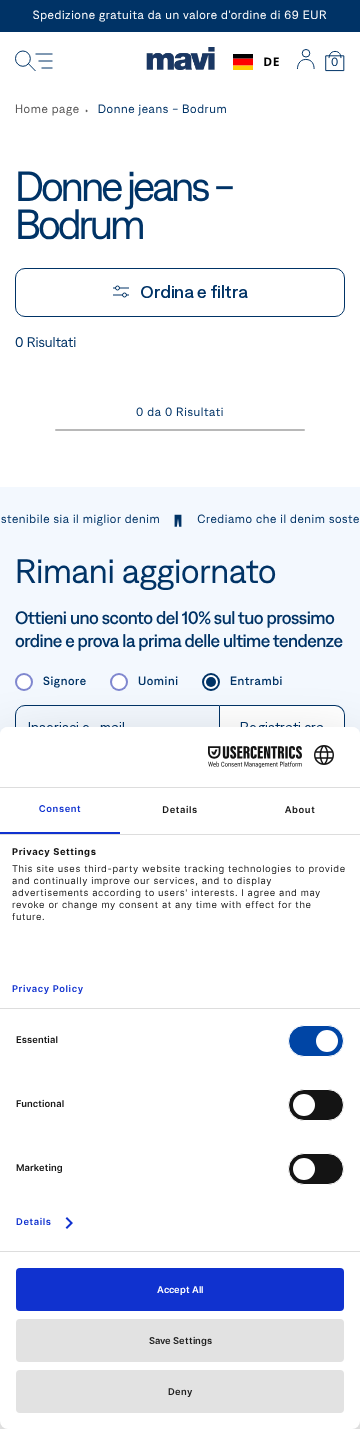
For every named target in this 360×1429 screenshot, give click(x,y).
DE (271, 61)
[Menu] (34, 62)
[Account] (305, 62)
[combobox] (256, 62)
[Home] (180, 62)
